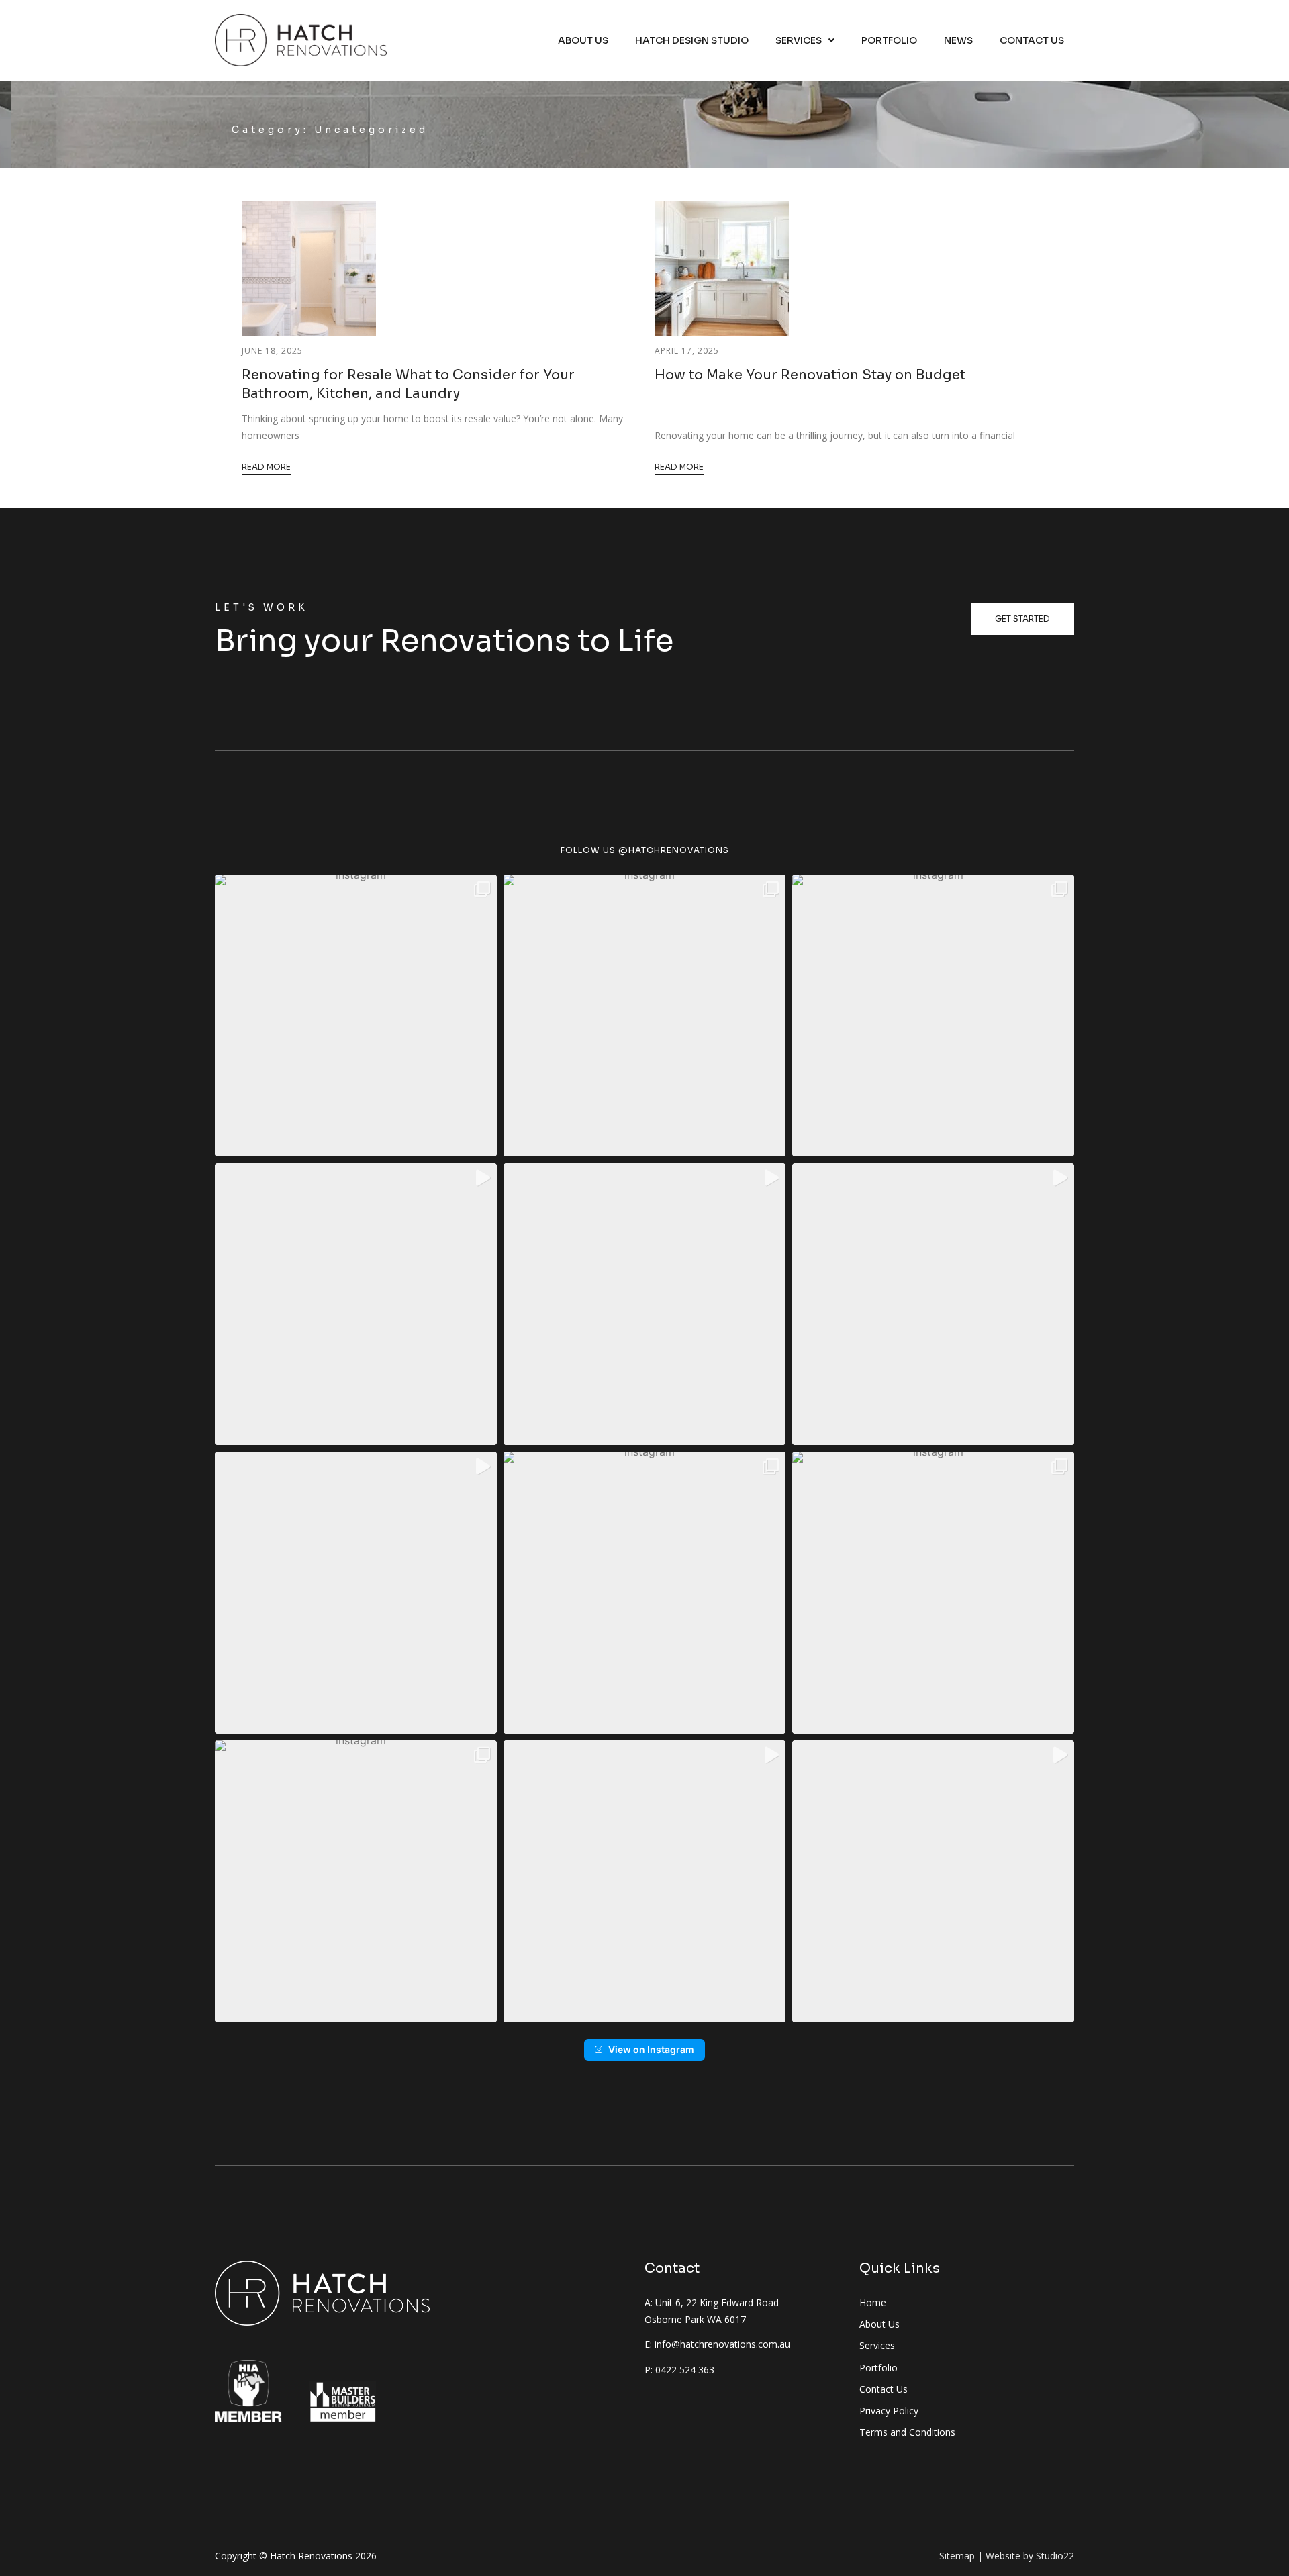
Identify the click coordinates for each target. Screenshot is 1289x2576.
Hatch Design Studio (692, 40)
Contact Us (1032, 40)
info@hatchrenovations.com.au (722, 2344)
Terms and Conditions (907, 2432)
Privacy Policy (889, 2411)
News (958, 40)
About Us (583, 40)
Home (873, 2302)
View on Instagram (651, 2049)
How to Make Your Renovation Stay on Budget (810, 375)
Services (799, 40)
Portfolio (889, 40)
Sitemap (957, 2556)
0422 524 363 (685, 2370)
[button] (356, 1015)
